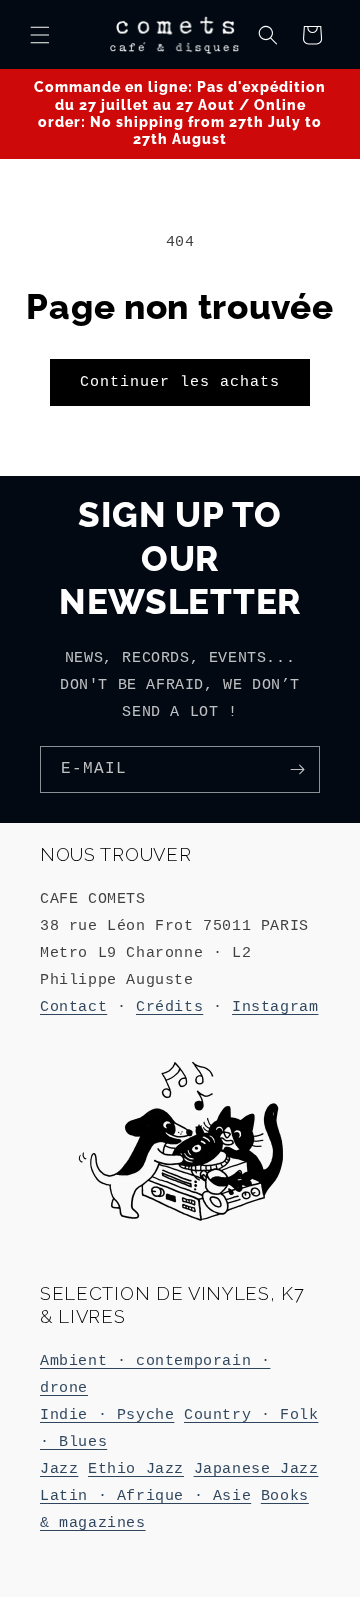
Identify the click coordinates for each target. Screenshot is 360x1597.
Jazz (59, 1469)
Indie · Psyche (107, 1415)
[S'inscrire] (297, 769)
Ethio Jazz (136, 1469)
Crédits (169, 1007)
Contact (73, 1007)
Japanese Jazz (256, 1469)
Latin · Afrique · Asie (145, 1496)
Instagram (275, 1007)
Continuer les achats (180, 382)
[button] (40, 35)
